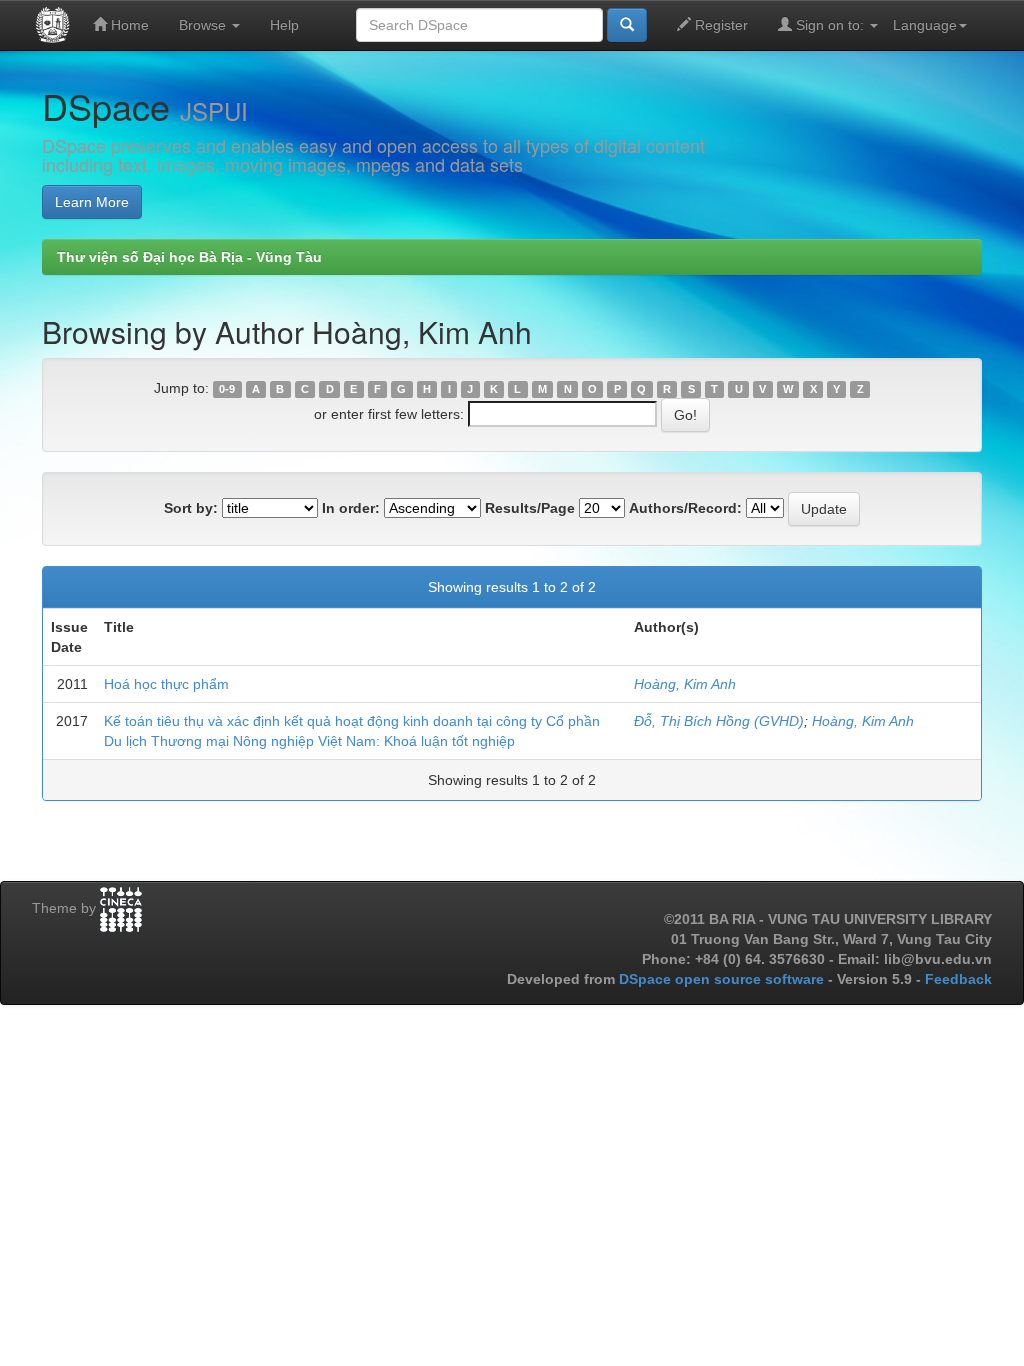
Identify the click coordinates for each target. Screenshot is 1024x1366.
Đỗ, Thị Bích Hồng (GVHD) (719, 721)
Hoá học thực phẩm (166, 684)
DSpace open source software (723, 979)
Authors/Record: (685, 508)
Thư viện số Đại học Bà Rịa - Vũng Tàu (189, 257)
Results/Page (530, 508)
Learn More (92, 202)
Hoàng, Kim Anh (685, 684)
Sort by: (191, 508)
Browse (204, 25)
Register (719, 25)
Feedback (958, 979)
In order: (351, 508)
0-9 (227, 389)
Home (128, 25)
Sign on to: (830, 25)
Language (925, 25)
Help (284, 25)
